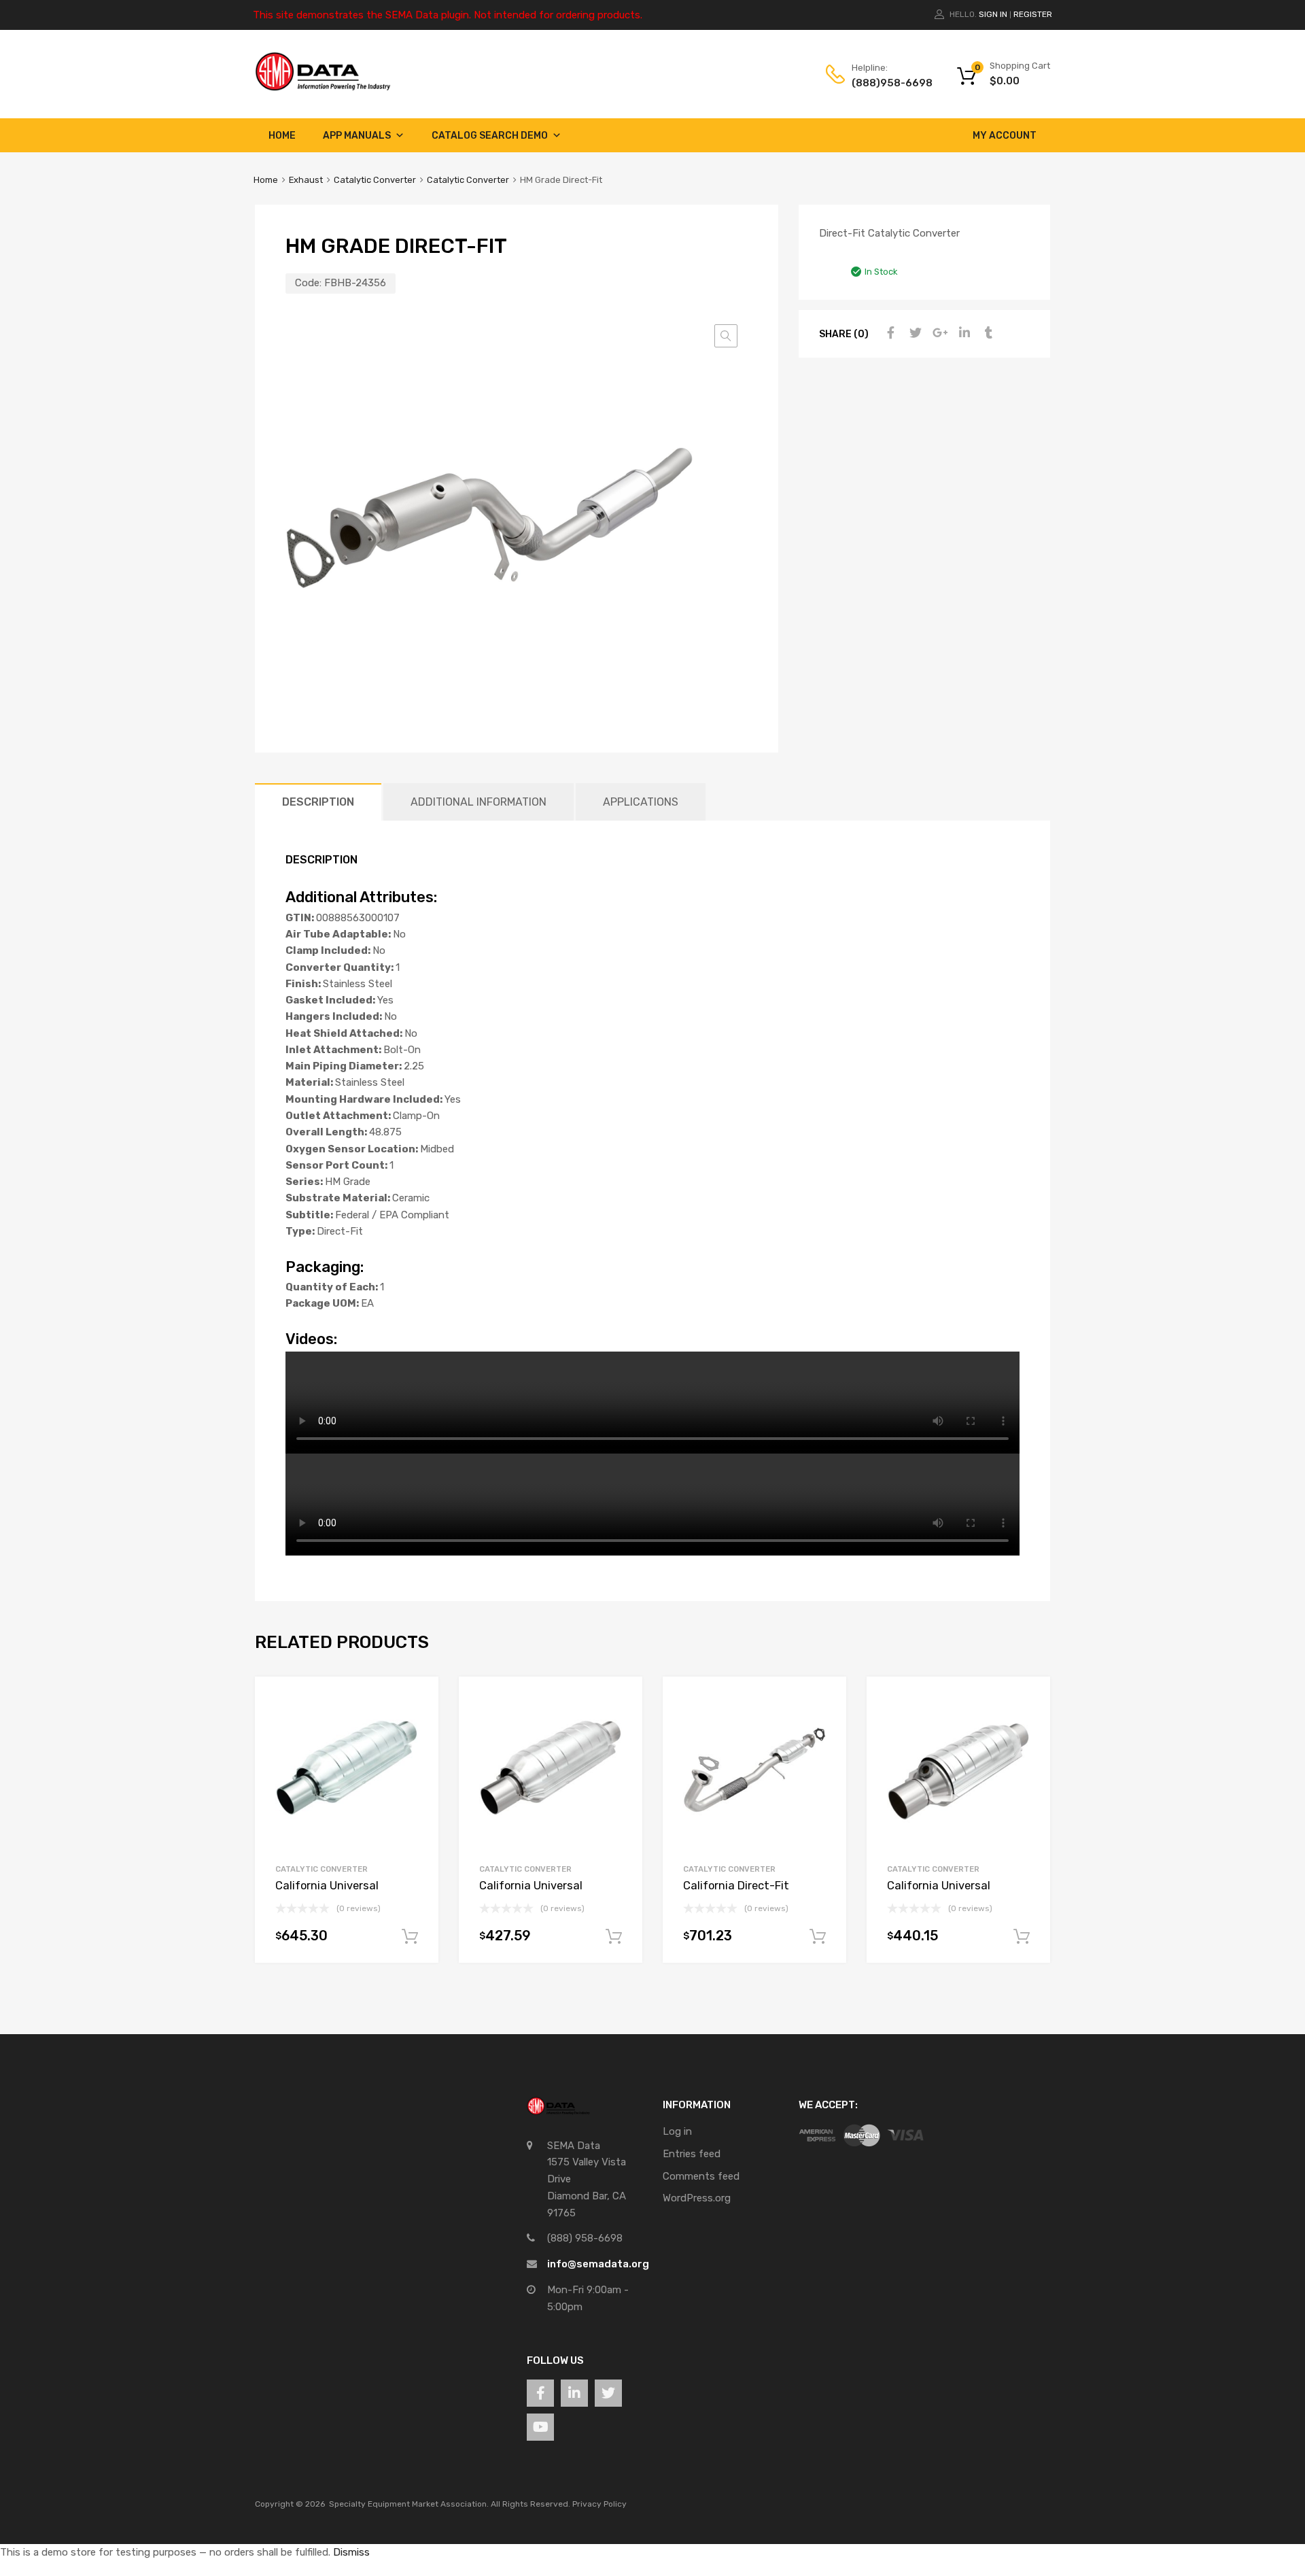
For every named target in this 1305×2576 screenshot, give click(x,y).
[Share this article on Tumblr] (987, 333)
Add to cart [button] (410, 1937)
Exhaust (306, 180)
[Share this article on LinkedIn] (962, 333)
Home (282, 136)
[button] (726, 336)
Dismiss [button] (351, 2552)
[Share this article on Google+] (938, 333)
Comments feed (701, 2176)
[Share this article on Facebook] (889, 333)
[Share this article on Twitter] (913, 333)
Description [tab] (318, 802)
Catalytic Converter (375, 180)
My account (1005, 136)
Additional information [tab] (478, 802)
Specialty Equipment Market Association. (409, 2504)
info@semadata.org (598, 2264)
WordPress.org (697, 2198)
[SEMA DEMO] (323, 88)
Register (1033, 14)
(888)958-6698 (885, 83)
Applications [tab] (641, 802)
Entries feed (692, 2154)
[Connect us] (540, 2393)
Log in (677, 2131)
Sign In (993, 14)
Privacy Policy (599, 2504)
